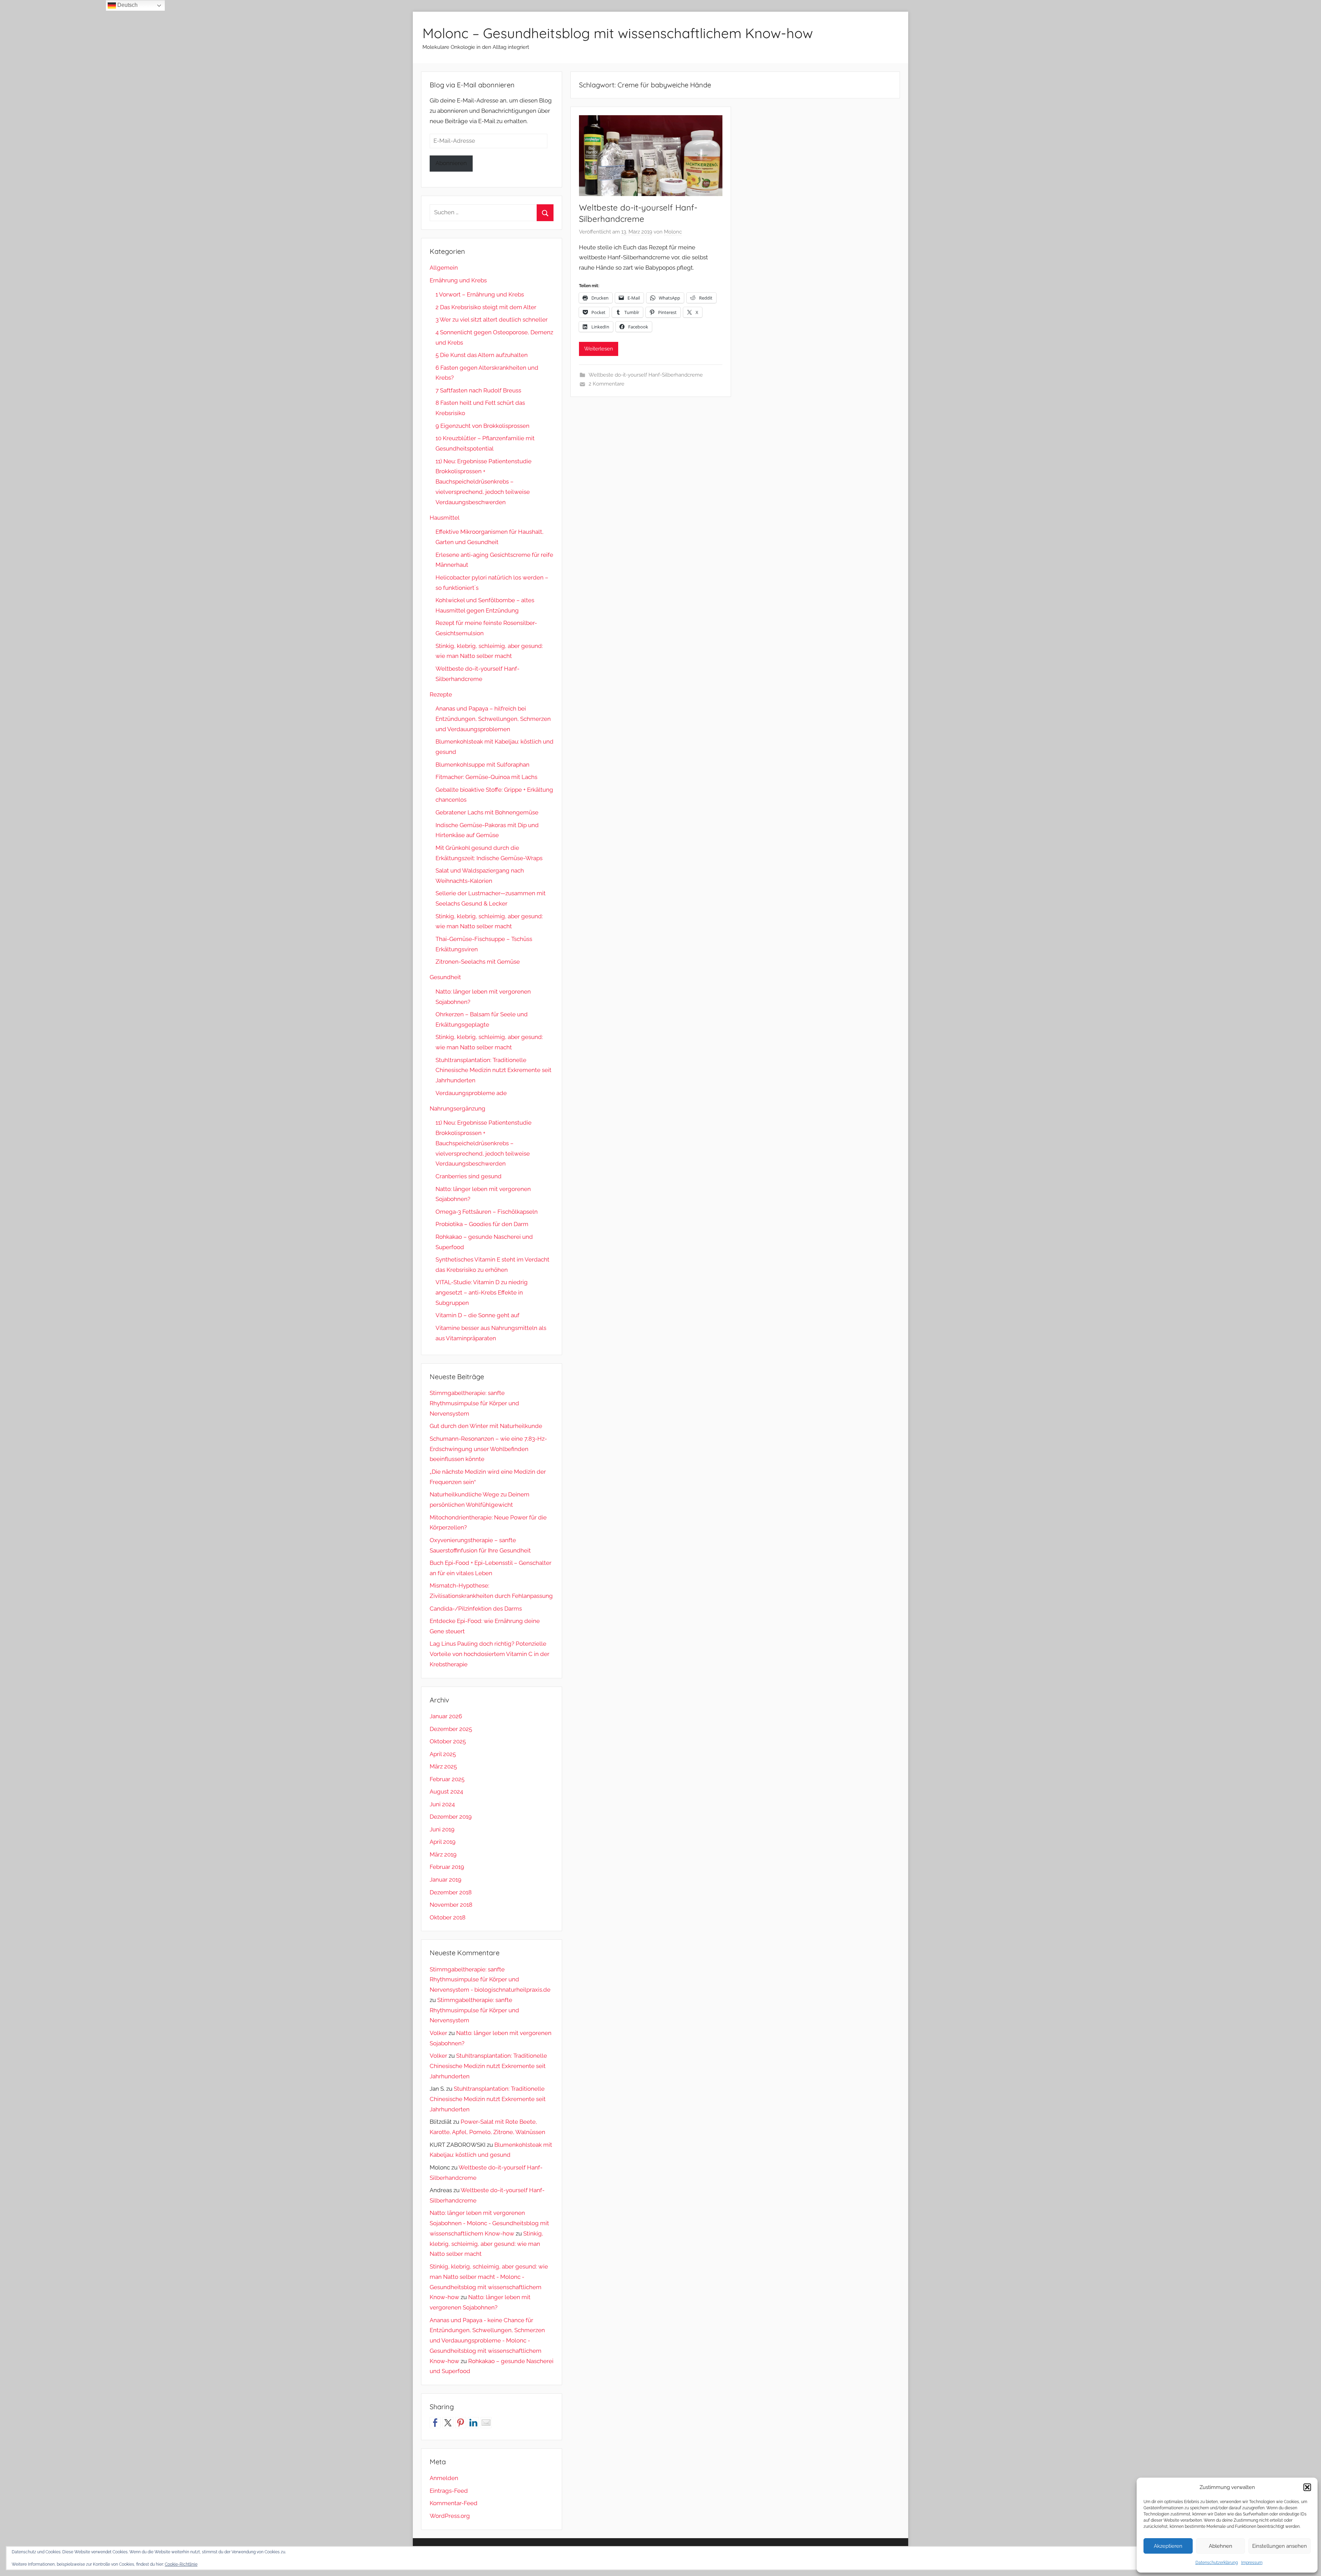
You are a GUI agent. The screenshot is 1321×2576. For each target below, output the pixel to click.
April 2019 (443, 1842)
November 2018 (451, 1905)
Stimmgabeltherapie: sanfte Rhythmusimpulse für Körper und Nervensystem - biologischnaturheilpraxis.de (490, 1980)
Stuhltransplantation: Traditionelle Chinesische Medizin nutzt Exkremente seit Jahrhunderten (493, 1070)
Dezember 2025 (451, 1729)
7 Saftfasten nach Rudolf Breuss (478, 390)
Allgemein (444, 268)
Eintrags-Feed (449, 2491)
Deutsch (127, 5)
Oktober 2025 (448, 1741)
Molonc (673, 232)
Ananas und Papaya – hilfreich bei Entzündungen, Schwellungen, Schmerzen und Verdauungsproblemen (493, 719)
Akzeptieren (1168, 2546)
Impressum (1252, 2563)
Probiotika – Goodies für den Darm (482, 1224)
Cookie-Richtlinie (181, 2564)
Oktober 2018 (448, 1917)
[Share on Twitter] (448, 2423)
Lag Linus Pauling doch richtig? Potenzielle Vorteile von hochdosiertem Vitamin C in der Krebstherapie (490, 1654)
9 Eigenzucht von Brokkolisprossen (482, 426)
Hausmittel (445, 518)
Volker (438, 2033)
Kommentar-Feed (454, 2503)
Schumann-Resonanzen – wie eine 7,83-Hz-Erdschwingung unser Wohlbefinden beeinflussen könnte (488, 1449)
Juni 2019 (442, 1829)
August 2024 (446, 1792)
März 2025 (443, 1766)
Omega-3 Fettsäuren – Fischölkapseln (487, 1212)
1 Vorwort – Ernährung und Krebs (480, 294)
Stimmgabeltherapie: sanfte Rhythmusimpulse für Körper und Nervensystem (474, 1403)
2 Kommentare (606, 384)
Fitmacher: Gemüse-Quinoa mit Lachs (486, 777)
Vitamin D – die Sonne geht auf (477, 1315)
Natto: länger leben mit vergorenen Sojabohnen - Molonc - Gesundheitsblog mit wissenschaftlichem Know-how (489, 2223)
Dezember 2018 (451, 1892)
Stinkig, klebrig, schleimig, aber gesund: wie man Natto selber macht (486, 2244)
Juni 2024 (442, 1804)
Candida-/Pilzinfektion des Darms (476, 1609)
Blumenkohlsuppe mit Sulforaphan (482, 765)
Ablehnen (1221, 2546)
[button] (1307, 2487)
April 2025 (443, 1754)
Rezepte (441, 694)
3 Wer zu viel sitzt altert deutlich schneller (492, 320)
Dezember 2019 (451, 1817)
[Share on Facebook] (435, 2423)
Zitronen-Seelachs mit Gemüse (478, 962)
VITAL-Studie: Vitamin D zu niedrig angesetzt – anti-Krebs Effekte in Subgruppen (482, 1292)
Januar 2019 (445, 1880)
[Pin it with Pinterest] (461, 2423)
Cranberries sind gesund (469, 1176)
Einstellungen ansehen (1280, 2546)
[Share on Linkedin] (473, 2423)
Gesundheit (445, 977)
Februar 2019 (447, 1867)
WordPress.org (450, 2516)
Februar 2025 (447, 1779)
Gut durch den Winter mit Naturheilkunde (486, 1426)
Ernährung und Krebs (458, 280)
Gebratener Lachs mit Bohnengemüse (487, 812)
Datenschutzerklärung (1217, 2563)
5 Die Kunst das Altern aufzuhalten (482, 355)
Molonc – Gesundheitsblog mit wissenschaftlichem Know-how (618, 33)
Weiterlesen (599, 349)
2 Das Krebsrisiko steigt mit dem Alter (486, 307)
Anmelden (444, 2478)
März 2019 (443, 1854)
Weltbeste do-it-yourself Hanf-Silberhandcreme (646, 375)
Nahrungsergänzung (458, 1108)
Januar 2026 (446, 1716)
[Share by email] (486, 2423)
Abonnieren (451, 163)
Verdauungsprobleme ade (471, 1093)
